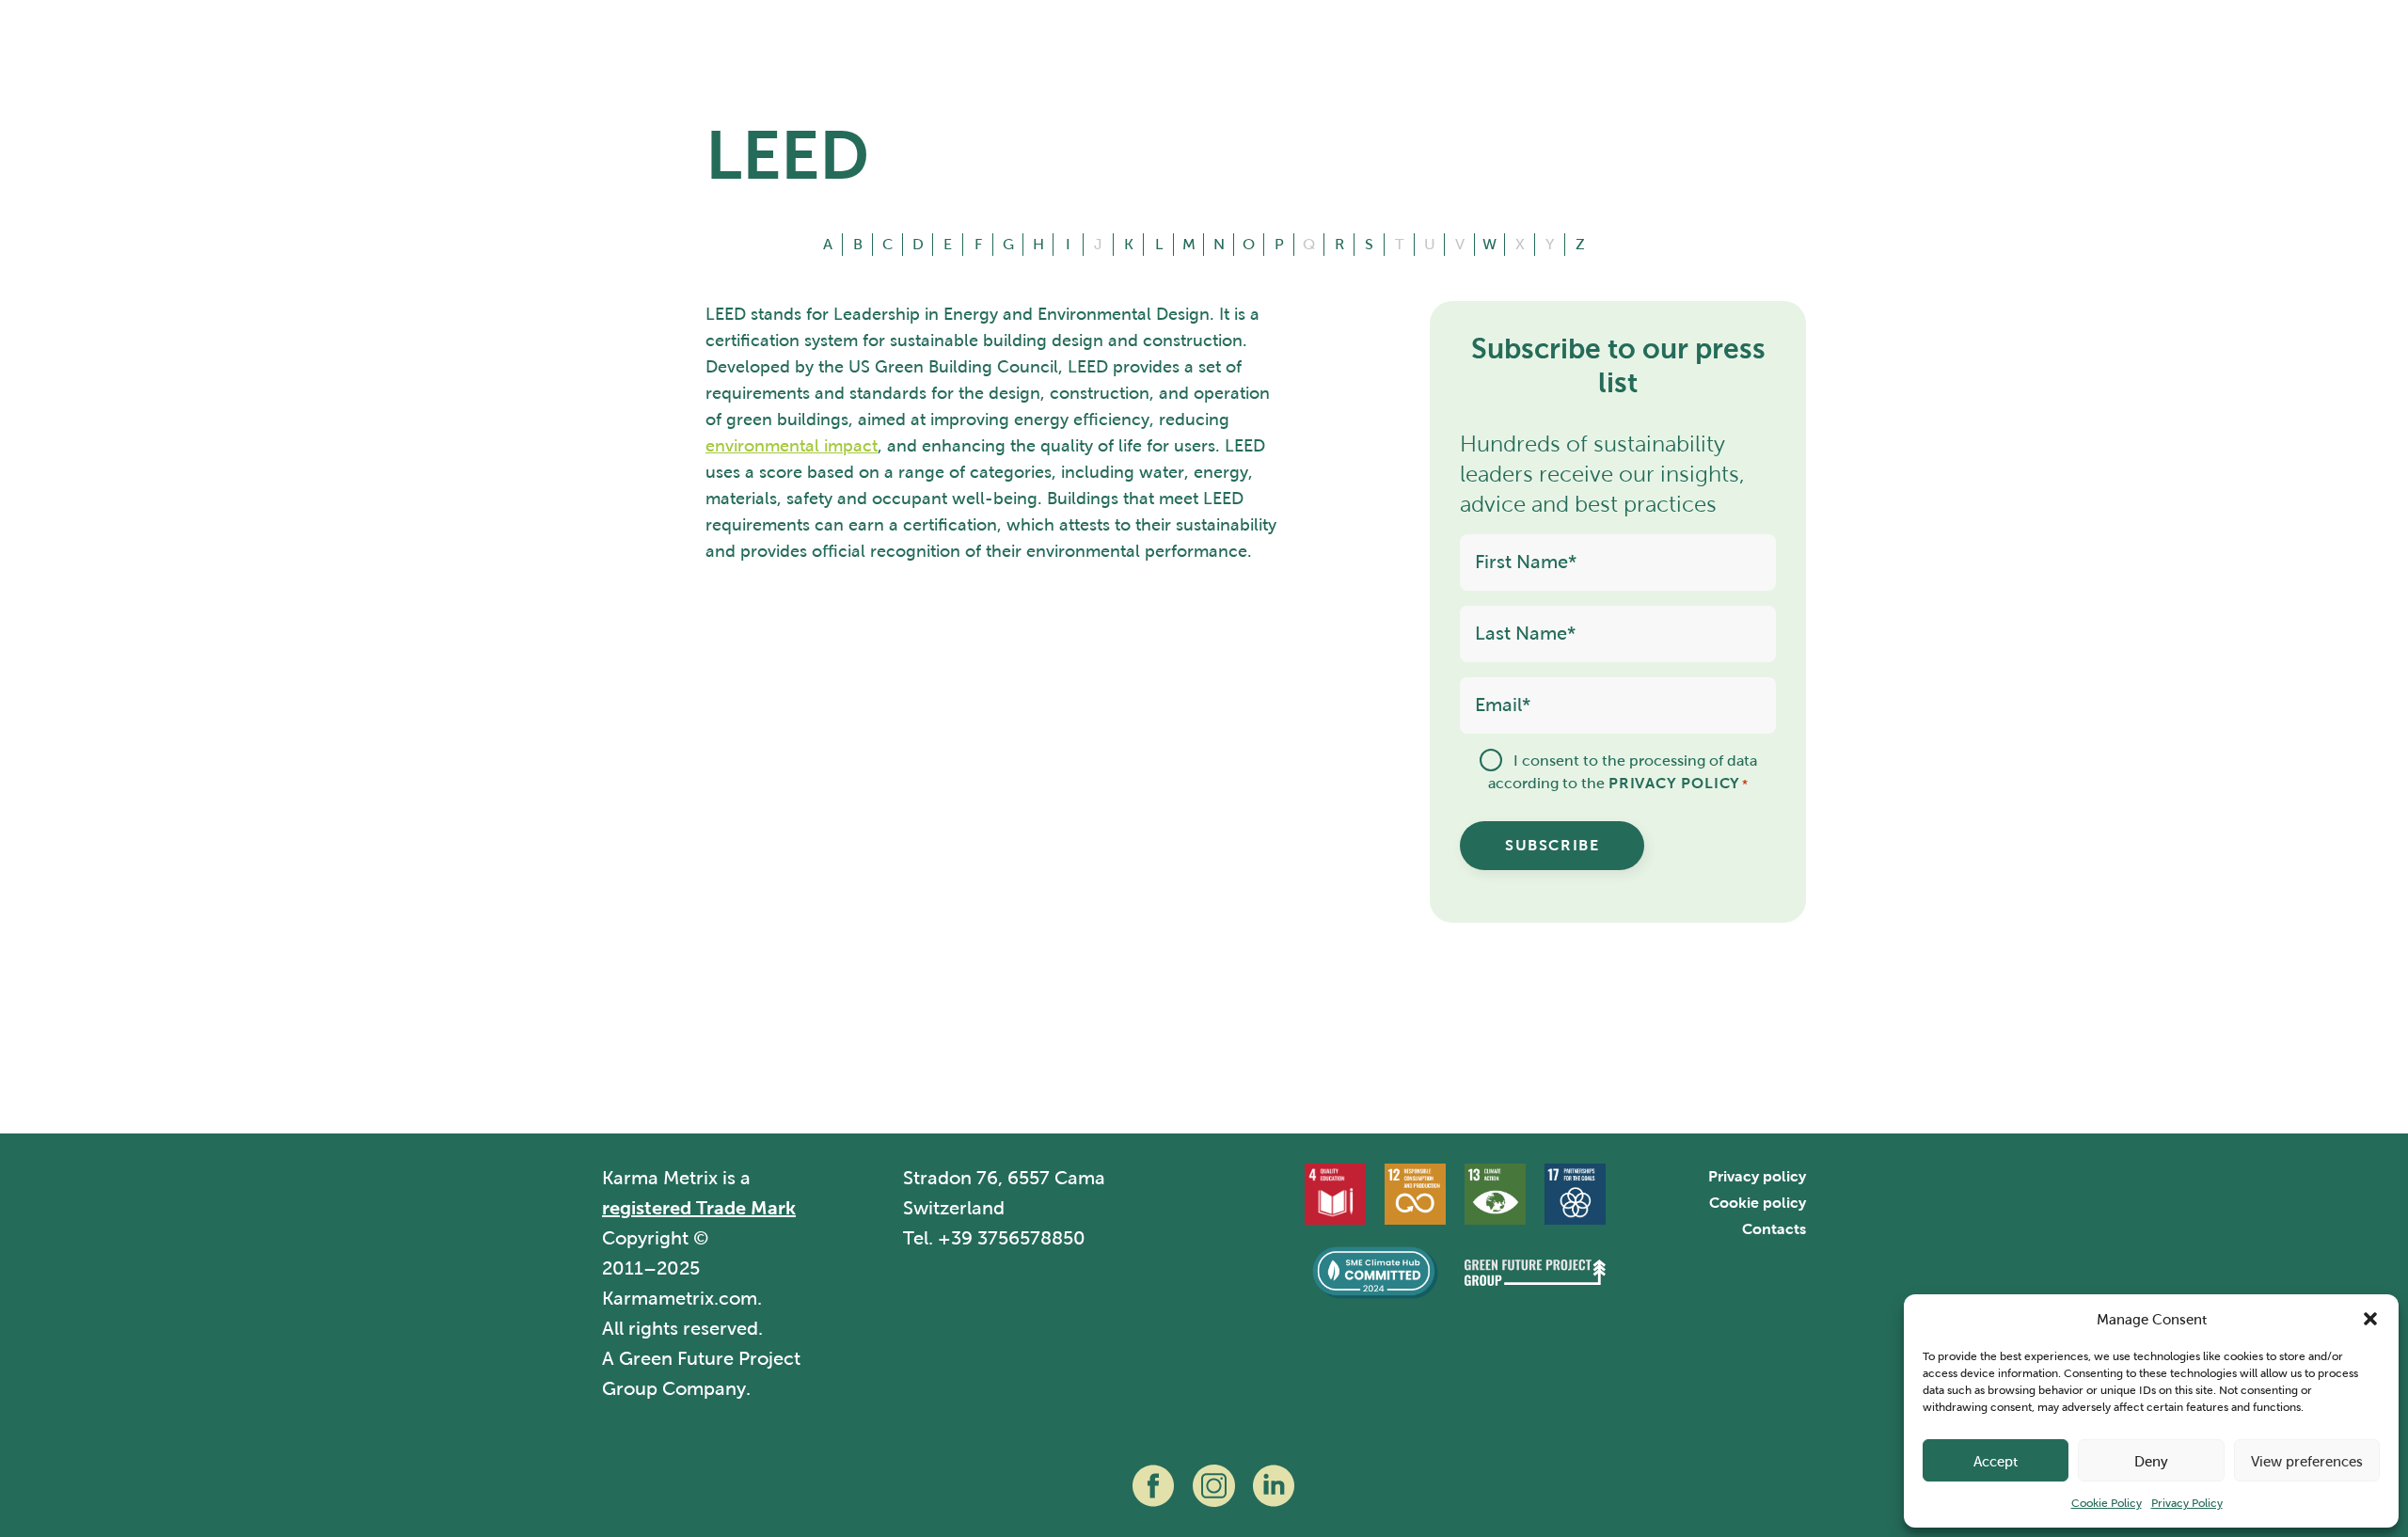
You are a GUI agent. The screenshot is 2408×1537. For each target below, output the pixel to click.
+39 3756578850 (1012, 1238)
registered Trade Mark (699, 1208)
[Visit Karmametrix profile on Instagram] (1213, 1486)
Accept (1996, 1461)
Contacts (1774, 1229)
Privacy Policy (2187, 1503)
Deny (2151, 1461)
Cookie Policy (2107, 1503)
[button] (2370, 1319)
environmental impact (792, 445)
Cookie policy (1758, 1203)
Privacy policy (1757, 1176)
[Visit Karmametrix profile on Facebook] (1153, 1486)
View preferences (2307, 1461)
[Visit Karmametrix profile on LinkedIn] (1274, 1486)
